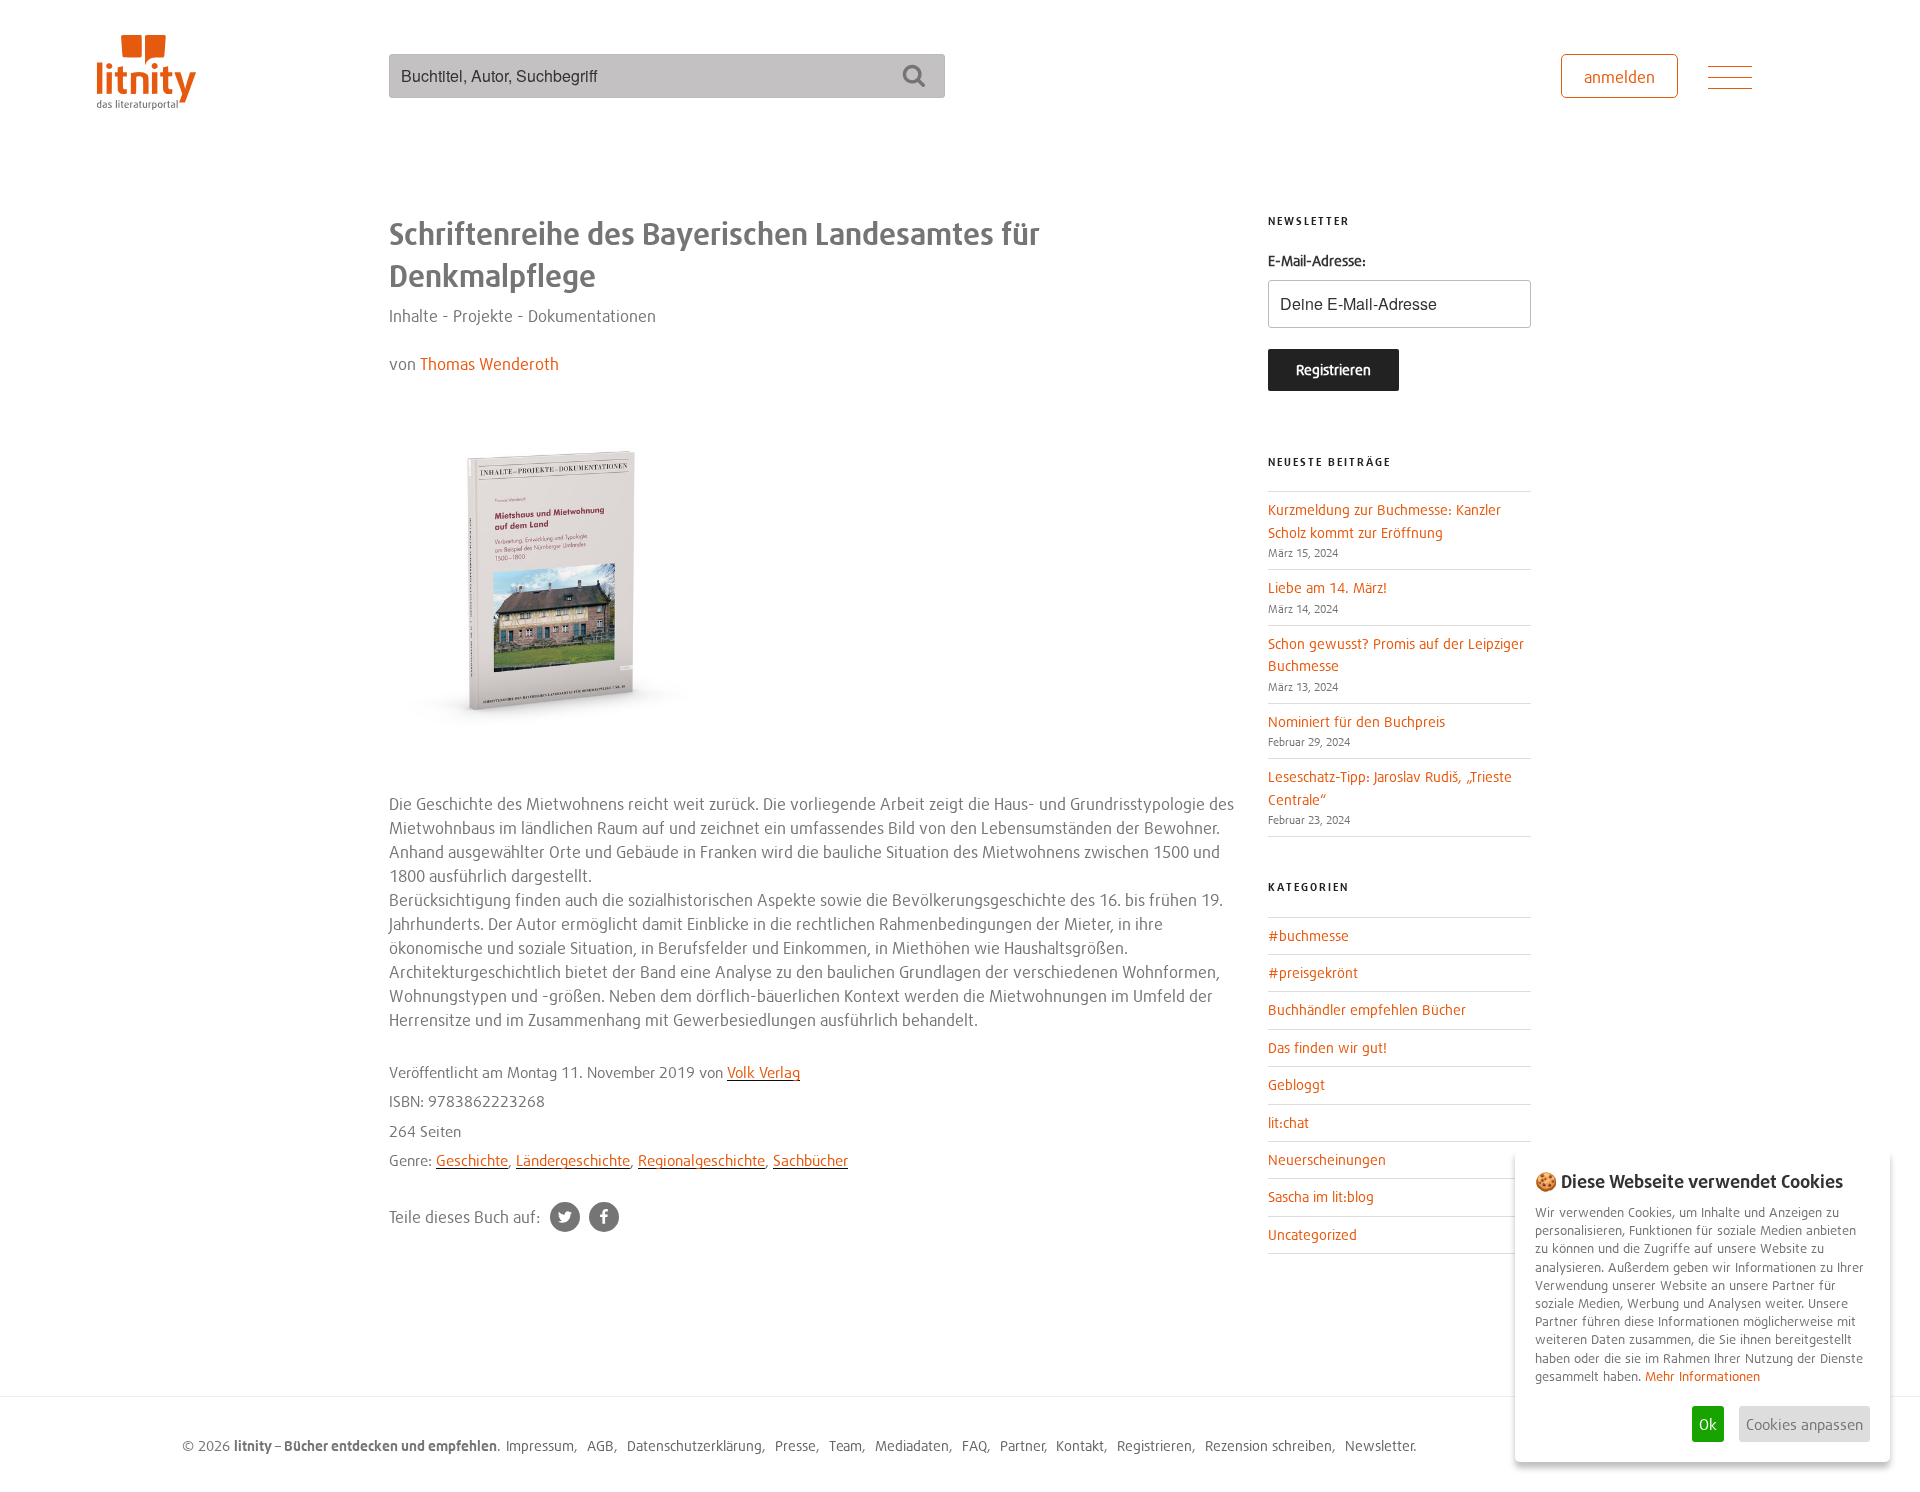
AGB (600, 1445)
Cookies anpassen (1804, 1424)
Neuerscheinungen (1327, 1159)
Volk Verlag (763, 1072)
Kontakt (1080, 1445)
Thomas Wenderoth (489, 364)
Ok (1708, 1424)
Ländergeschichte (573, 1160)
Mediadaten (912, 1445)
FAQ (974, 1445)
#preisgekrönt (1313, 972)
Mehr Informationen (1702, 1376)
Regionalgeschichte (701, 1160)
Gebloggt (1296, 1084)
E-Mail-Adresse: (1317, 260)
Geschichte (472, 1160)
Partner (1022, 1445)
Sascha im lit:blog (1321, 1196)
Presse (795, 1445)
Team (845, 1445)
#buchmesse (1308, 935)
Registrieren (1154, 1445)
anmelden (1619, 77)
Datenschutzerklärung (694, 1445)
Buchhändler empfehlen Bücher (1367, 1009)
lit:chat (1288, 1122)
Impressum (540, 1445)
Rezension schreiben (1268, 1445)
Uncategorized (1312, 1234)
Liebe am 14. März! (1327, 587)
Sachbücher (810, 1160)
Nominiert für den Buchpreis (1356, 721)
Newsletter (1379, 1445)
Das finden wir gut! (1327, 1047)
